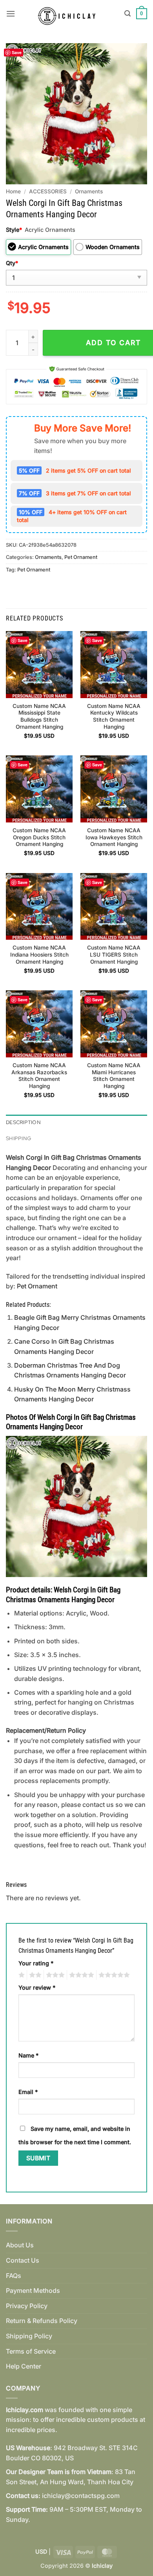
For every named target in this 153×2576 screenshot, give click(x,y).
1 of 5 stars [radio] (21, 1975)
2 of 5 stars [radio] (34, 1975)
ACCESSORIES (48, 191)
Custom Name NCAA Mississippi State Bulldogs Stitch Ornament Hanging (39, 716)
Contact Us (23, 2260)
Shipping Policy (29, 2336)
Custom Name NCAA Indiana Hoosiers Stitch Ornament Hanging (39, 954)
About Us (20, 2245)
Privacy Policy (27, 2306)
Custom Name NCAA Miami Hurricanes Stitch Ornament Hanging (114, 1076)
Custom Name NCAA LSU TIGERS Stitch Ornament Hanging (114, 954)
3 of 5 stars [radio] (54, 1975)
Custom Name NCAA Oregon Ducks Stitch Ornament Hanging (39, 837)
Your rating (36, 1963)
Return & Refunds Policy (42, 2321)
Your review (37, 1987)
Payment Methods (33, 2290)
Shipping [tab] (18, 1138)
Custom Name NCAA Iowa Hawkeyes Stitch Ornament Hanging (114, 837)
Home (13, 191)
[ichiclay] (70, 14)
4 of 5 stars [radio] (80, 1975)
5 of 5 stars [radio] (113, 1975)
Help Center (24, 2366)
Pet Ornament (81, 557)
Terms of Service (31, 2351)
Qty (12, 263)
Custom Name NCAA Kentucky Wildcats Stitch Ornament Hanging (114, 716)
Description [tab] (23, 1122)
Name (28, 2055)
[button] (11, 14)
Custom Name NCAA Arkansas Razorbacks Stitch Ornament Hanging (39, 1076)
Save (17, 52)
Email (28, 2092)
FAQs (14, 2276)
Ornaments (89, 191)
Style (14, 230)
